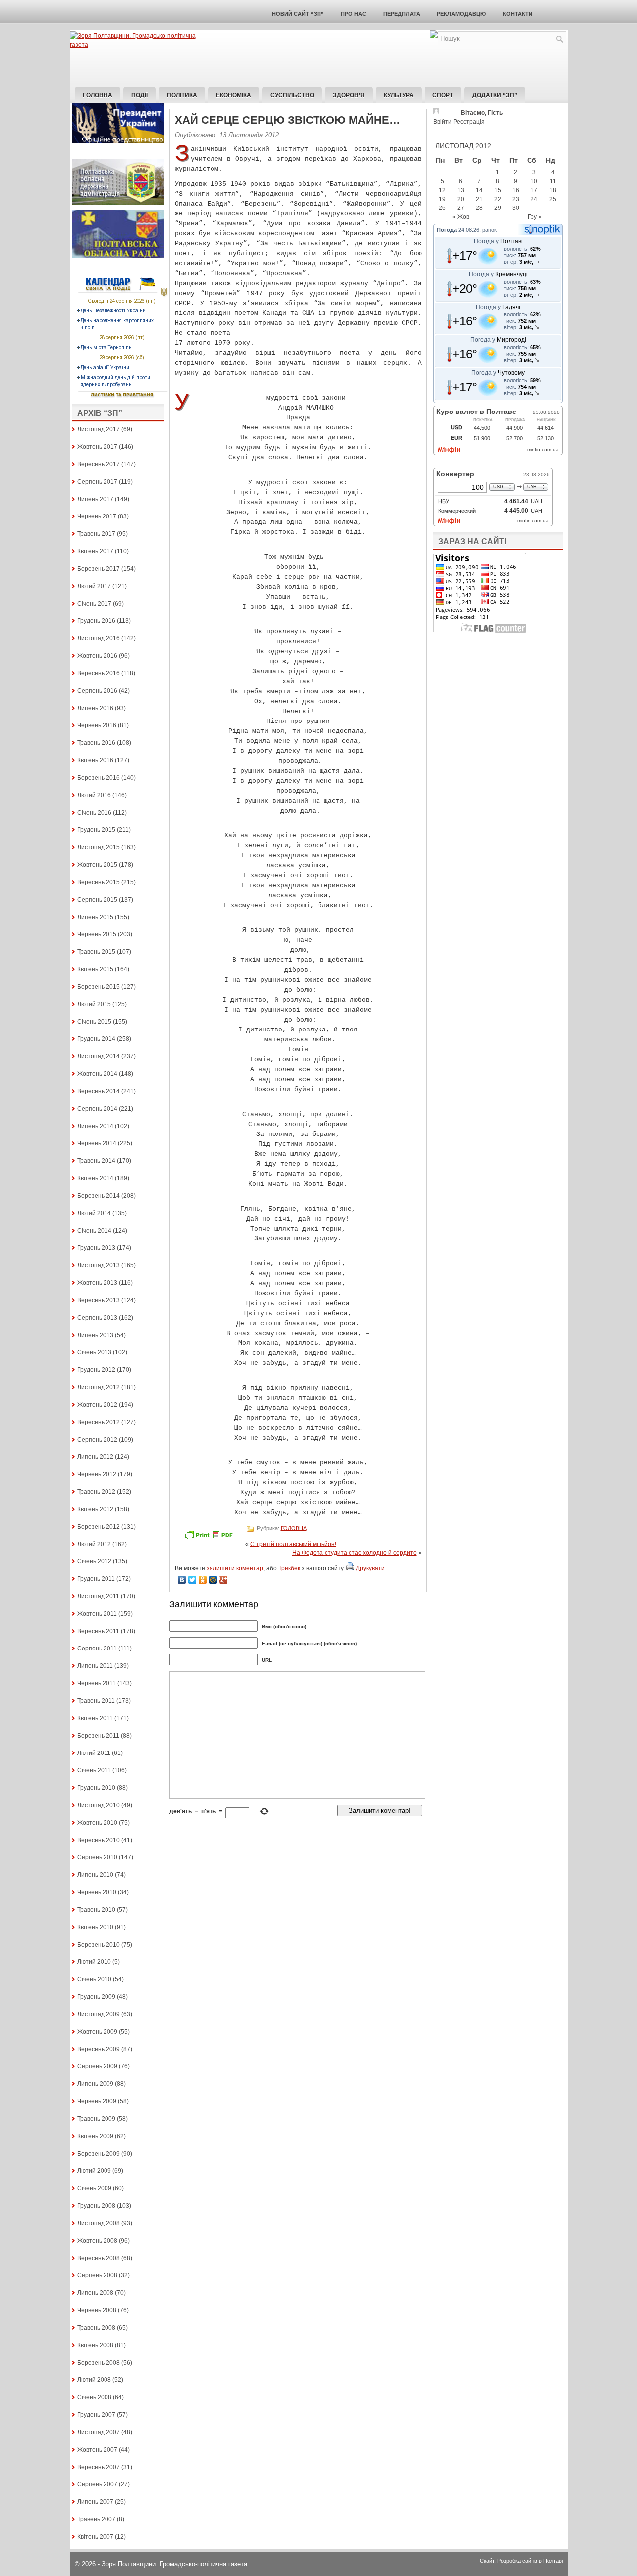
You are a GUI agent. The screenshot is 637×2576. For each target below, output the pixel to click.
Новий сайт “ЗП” (298, 14)
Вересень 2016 (99, 673)
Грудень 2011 (96, 1579)
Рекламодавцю (461, 14)
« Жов (461, 217)
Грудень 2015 (96, 830)
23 (516, 199)
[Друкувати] (350, 1568)
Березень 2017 (99, 569)
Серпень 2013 (97, 1318)
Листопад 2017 (99, 429)
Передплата (402, 14)
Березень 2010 (99, 1945)
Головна (98, 95)
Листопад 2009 (99, 2014)
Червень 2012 (97, 1474)
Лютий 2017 (94, 586)
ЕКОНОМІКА (234, 95)
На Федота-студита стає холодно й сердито (354, 1553)
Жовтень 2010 (97, 1823)
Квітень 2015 (95, 969)
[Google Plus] (224, 1580)
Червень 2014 (97, 1143)
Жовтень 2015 (97, 865)
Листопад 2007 (99, 2432)
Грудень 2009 (96, 1997)
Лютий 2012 (94, 1544)
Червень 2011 (97, 1683)
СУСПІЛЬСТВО (292, 95)
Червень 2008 (97, 2310)
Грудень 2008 (96, 2206)
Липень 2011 (95, 1666)
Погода (447, 230)
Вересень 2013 (99, 1300)
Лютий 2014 (94, 1213)
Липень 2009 (95, 2084)
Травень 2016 (96, 743)
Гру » (535, 217)
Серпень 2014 (97, 1109)
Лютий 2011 (94, 1753)
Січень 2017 (94, 604)
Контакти (518, 14)
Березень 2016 (99, 778)
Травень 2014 (96, 1161)
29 (498, 208)
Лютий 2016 (94, 795)
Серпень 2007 (97, 2484)
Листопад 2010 (99, 1805)
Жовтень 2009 (97, 2032)
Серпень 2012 (97, 1440)
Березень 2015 (99, 987)
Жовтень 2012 (97, 1405)
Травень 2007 (96, 2519)
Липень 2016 (95, 708)
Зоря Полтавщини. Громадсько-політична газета (174, 2564)
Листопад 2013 (99, 1265)
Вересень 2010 (99, 1840)
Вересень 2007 (99, 2467)
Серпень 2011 (97, 1649)
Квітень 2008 (95, 2345)
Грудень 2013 (96, 1248)
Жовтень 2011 (97, 1614)
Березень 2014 (99, 1196)
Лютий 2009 (94, 2171)
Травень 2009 (96, 2119)
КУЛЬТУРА (399, 95)
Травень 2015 (96, 952)
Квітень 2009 (95, 2136)
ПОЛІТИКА (182, 95)
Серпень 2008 (97, 2275)
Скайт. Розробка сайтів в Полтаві (521, 2561)
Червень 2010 (97, 1892)
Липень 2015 (95, 917)
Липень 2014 (95, 1126)
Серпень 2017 (97, 482)
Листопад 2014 (99, 1056)
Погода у (498, 241)
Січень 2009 (94, 2188)
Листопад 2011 (98, 1596)
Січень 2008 (94, 2397)
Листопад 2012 (99, 1387)
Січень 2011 (94, 1770)
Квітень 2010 (95, 1927)
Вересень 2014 (99, 1091)
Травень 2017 (96, 534)
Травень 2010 (96, 1910)
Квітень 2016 (95, 760)
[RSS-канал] (434, 36)
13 (461, 190)
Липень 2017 (95, 499)
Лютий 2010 (94, 1962)
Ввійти (443, 122)
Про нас (354, 14)
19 (442, 199)
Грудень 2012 (96, 1370)
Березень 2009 (99, 2154)
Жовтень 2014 (97, 1074)
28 (479, 208)
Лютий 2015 (94, 1004)
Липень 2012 (95, 1457)
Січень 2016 (94, 813)
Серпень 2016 (97, 691)
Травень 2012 (96, 1492)
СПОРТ (443, 95)
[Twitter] (192, 1580)
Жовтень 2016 (97, 656)
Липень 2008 (95, 2293)
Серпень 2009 (97, 2066)
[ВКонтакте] (182, 1580)
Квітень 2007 (95, 2537)
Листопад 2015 (99, 847)
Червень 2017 (97, 516)
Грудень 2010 (96, 1788)
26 (442, 208)
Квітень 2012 (95, 1509)
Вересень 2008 (99, 2258)
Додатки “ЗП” (495, 95)
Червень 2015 (97, 934)
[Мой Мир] (213, 1580)
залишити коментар (235, 1568)
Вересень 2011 (98, 1631)
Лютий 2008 (94, 2380)
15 (498, 190)
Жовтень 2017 (97, 447)
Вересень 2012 (99, 1422)
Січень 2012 (94, 1561)
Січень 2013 (94, 1352)
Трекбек (289, 1568)
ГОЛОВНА (294, 1528)
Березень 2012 (99, 1527)
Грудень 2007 (96, 2415)
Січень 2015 (94, 1022)
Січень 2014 (94, 1231)
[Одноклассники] (203, 1580)
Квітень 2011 (95, 1718)
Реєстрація (469, 122)
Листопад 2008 (99, 2223)
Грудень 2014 (96, 1039)
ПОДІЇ (140, 95)
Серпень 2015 (97, 900)
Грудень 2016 (96, 621)
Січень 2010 (94, 1979)
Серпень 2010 (97, 1857)
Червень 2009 (97, 2101)
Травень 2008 (96, 2328)
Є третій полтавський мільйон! (293, 1544)
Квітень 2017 (95, 551)
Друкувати (370, 1568)
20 (461, 199)
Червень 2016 (97, 725)
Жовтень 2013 (97, 1283)
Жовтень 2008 (97, 2241)
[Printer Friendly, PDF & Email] (210, 1538)
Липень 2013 (95, 1335)
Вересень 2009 (99, 2049)
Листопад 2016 (99, 638)
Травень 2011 (96, 1701)
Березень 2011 (98, 1736)
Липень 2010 (95, 1875)
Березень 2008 (99, 2363)
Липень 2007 (95, 2502)
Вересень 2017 (99, 464)
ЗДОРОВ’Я (349, 95)
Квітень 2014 (95, 1178)
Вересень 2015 (99, 882)
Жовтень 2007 (97, 2450)
